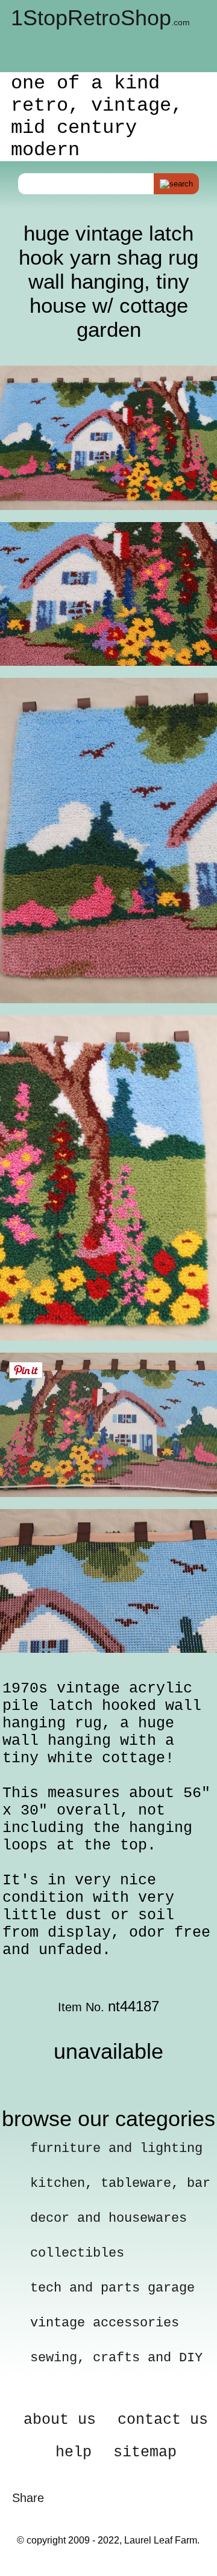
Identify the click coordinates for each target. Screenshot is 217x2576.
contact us (163, 2420)
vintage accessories (105, 2323)
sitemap (145, 2452)
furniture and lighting (116, 2149)
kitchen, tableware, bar (120, 2184)
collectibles (77, 2253)
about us (60, 2420)
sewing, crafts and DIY (116, 2358)
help (74, 2452)
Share (28, 2498)
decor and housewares (108, 2218)
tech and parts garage (112, 2288)
